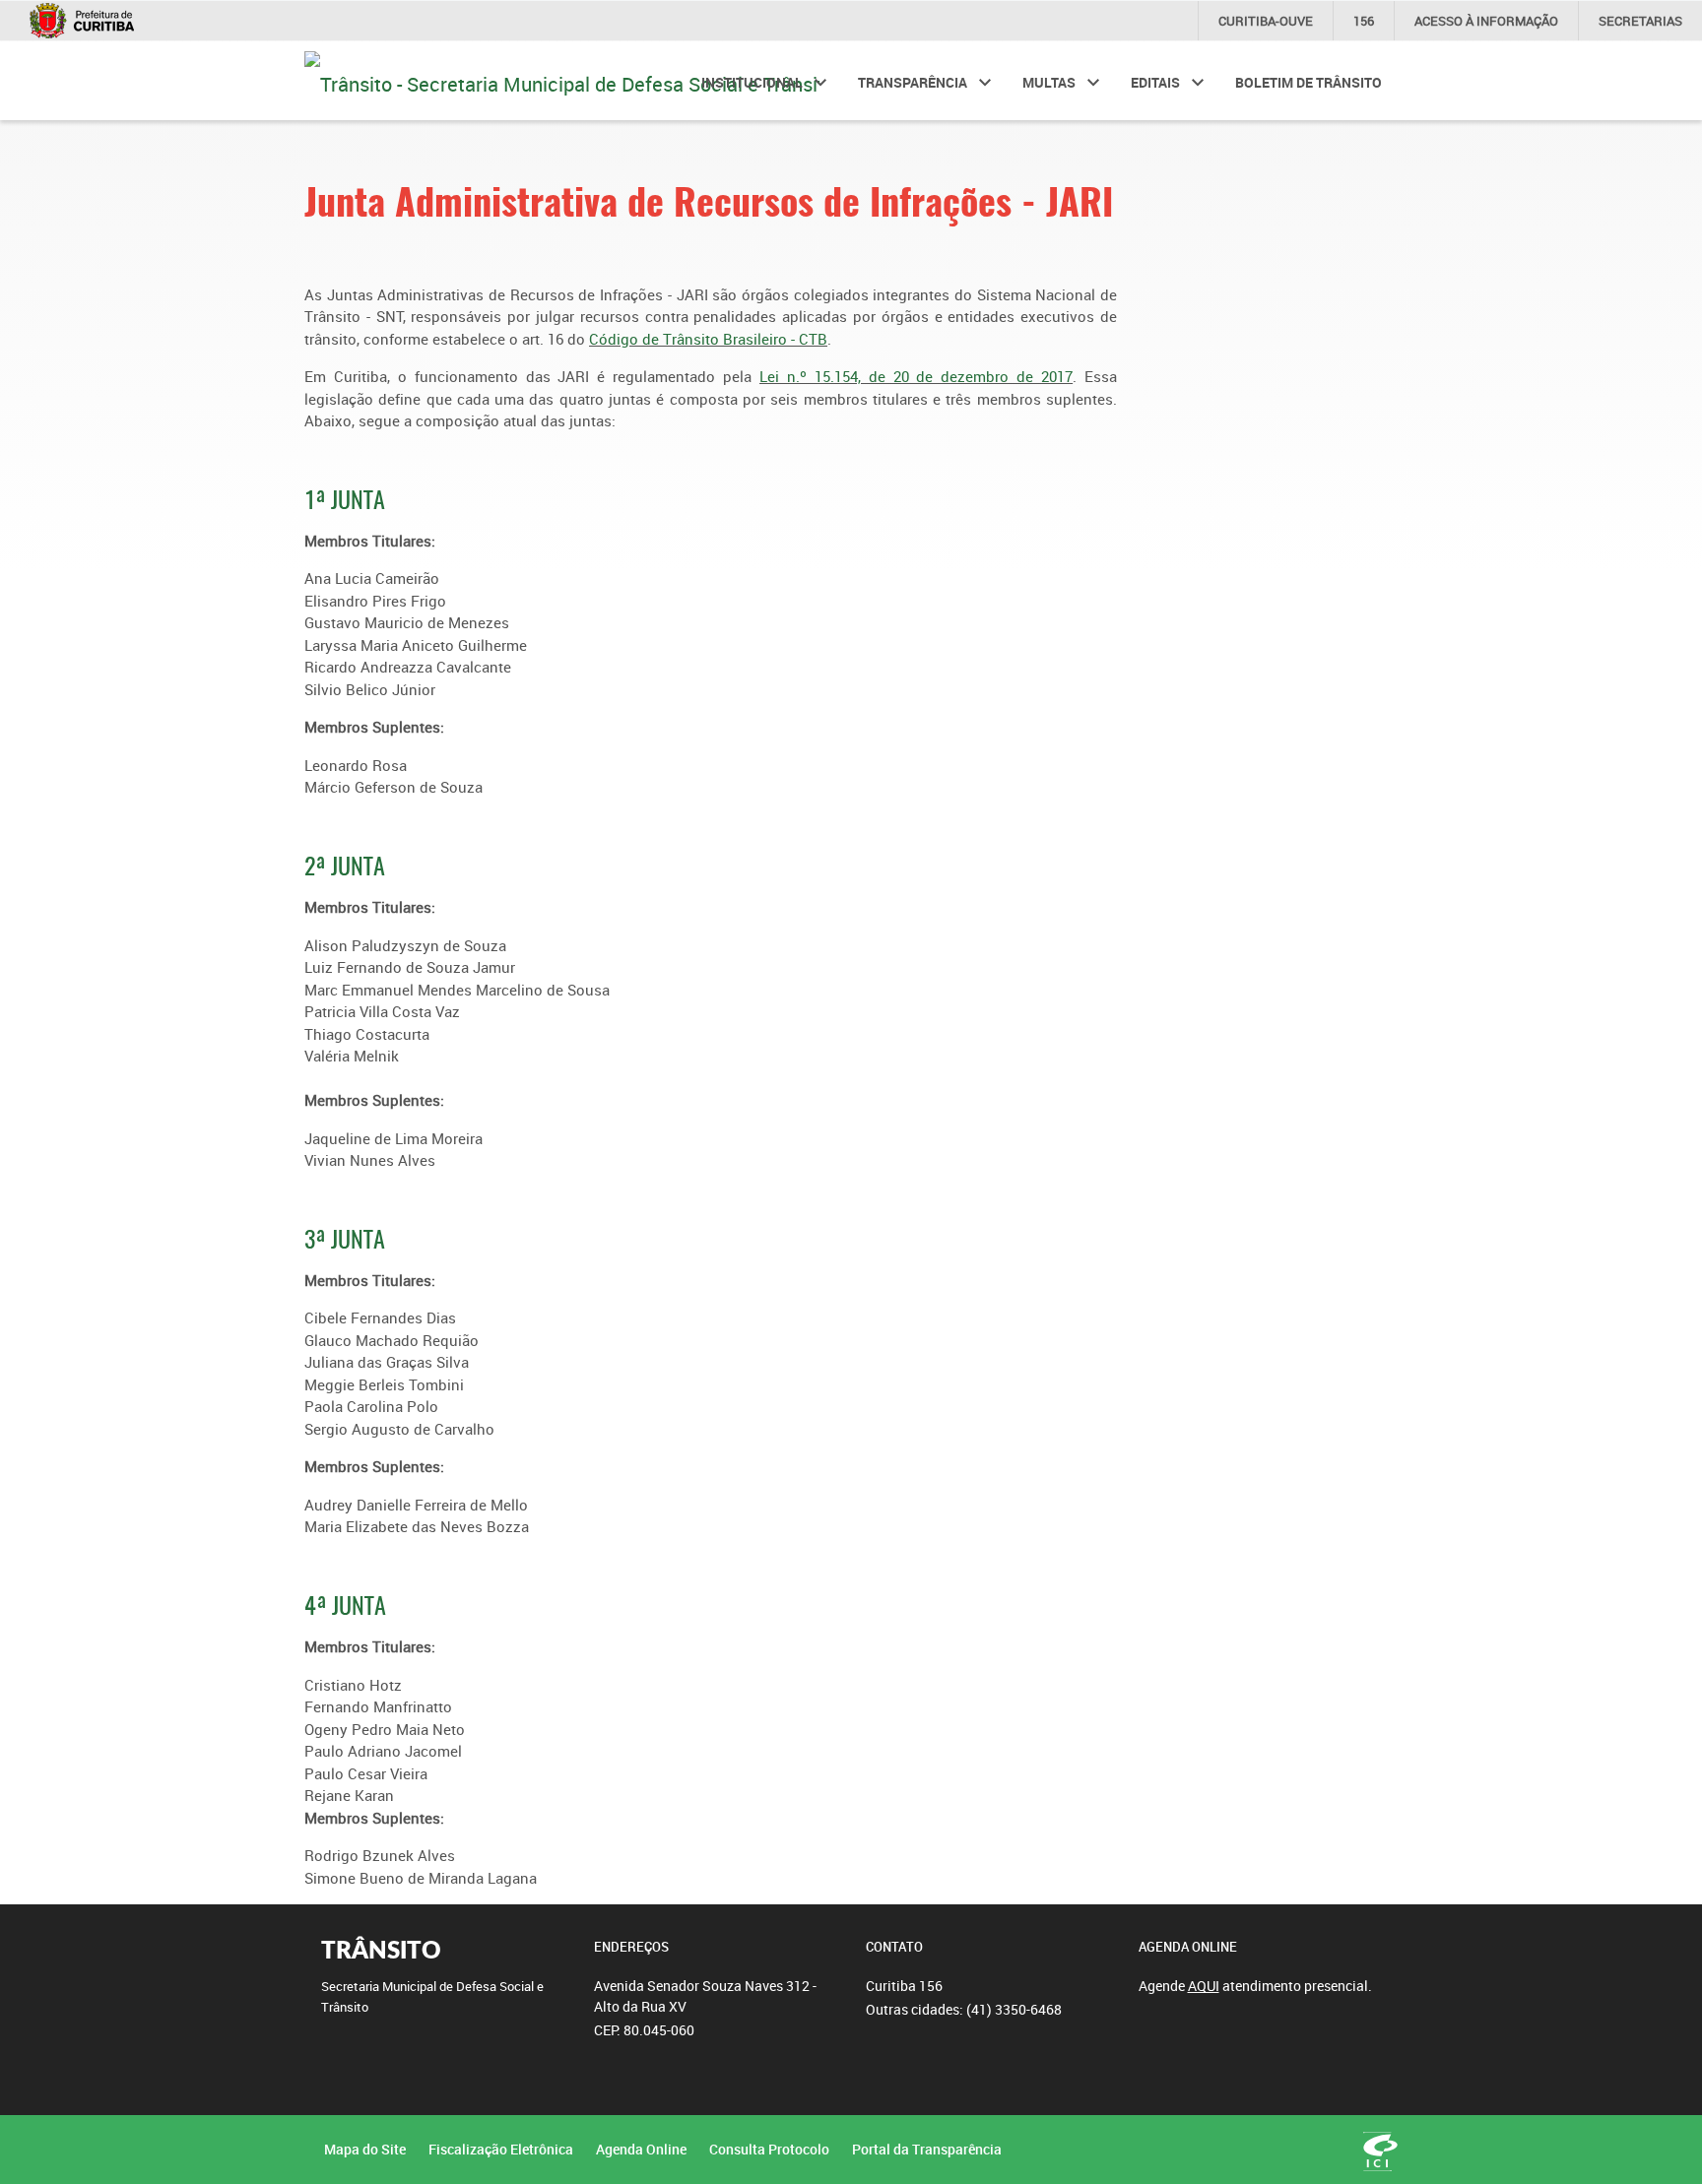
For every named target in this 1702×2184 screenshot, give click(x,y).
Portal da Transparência (927, 2149)
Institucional (752, 82)
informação (1486, 21)
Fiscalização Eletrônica (501, 2149)
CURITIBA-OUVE (1266, 21)
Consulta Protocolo (769, 2149)
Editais (1155, 82)
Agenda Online (641, 2149)
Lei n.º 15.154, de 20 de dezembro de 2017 (916, 376)
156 (1364, 21)
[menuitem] (764, 81)
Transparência (913, 82)
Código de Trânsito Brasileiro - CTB (708, 339)
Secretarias (1640, 21)
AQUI (1204, 1986)
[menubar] (1042, 81)
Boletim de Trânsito (1309, 82)
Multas (1049, 82)
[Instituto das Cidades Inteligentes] (1380, 2152)
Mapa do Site (365, 2149)
